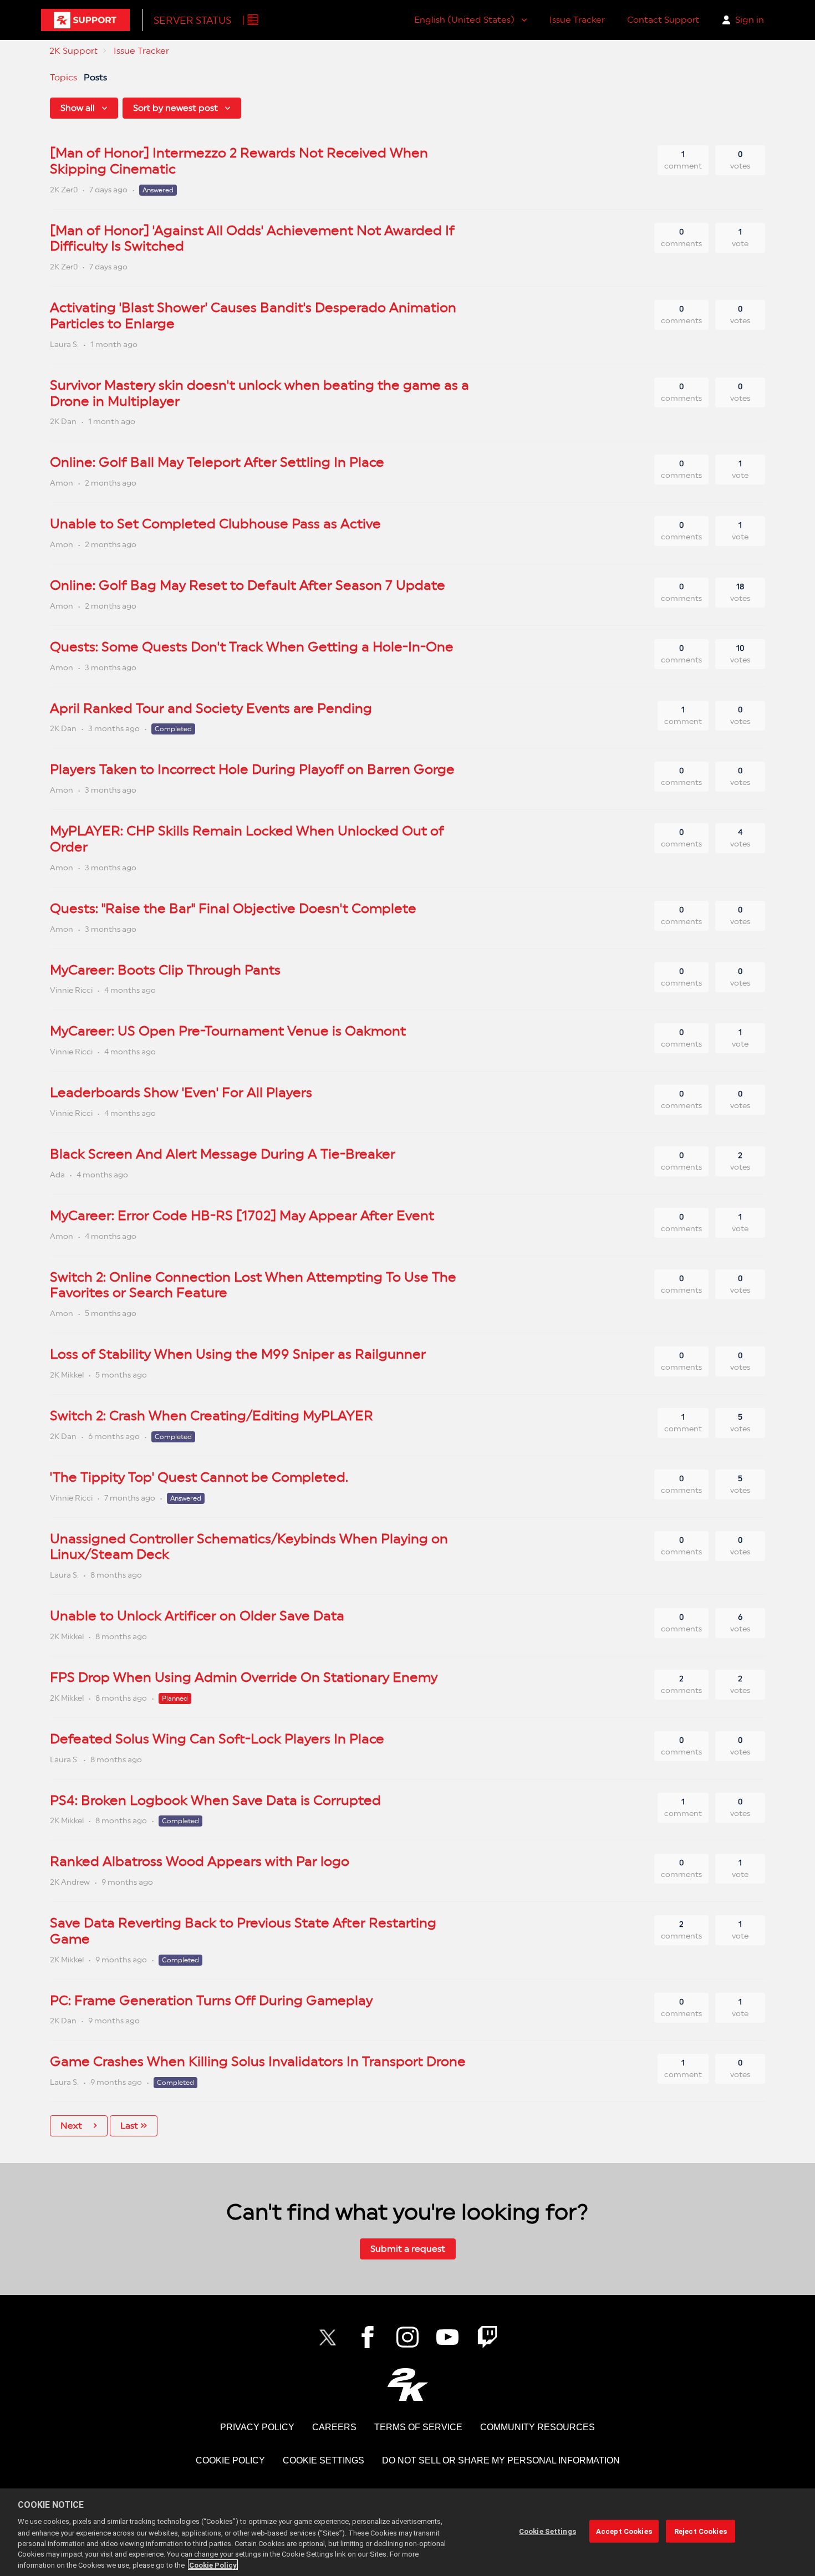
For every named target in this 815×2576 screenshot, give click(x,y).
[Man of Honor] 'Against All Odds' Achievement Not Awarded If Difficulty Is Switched (252, 238)
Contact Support (663, 20)
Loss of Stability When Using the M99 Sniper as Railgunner (238, 1354)
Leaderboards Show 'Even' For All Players (181, 1092)
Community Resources (538, 2427)
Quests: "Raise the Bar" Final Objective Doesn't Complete (233, 908)
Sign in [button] (750, 20)
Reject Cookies (701, 2531)
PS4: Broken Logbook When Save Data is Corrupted (215, 1800)
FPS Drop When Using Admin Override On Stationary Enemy (244, 1677)
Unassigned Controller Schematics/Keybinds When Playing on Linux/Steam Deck (249, 1547)
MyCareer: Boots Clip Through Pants (165, 970)
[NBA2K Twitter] (328, 2337)
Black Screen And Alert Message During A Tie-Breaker (223, 1154)
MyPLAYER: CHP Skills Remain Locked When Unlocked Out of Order (247, 839)
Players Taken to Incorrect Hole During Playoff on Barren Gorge (252, 769)
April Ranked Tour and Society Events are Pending (211, 708)
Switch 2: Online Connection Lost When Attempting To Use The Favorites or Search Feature (253, 1285)
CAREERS (334, 2427)
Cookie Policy (213, 2565)
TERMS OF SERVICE (418, 2427)
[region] (407, 2532)
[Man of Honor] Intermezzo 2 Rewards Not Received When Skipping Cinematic (239, 161)
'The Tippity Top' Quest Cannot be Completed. (199, 1477)
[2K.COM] (408, 2384)
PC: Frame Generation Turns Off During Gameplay (211, 2000)
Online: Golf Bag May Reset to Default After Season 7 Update (248, 585)
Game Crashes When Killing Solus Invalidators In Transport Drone (258, 2061)
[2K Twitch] (487, 2337)
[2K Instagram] (407, 2337)
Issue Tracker (577, 20)
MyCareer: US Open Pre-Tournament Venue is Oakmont (228, 1031)
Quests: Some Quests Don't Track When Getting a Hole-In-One (252, 647)
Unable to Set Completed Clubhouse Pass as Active (215, 524)
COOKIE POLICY (230, 2460)
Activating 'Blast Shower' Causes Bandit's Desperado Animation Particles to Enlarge (253, 315)
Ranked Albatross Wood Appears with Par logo (200, 1861)
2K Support (73, 51)
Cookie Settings (324, 2460)
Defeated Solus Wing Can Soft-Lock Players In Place (217, 1739)
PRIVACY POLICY (257, 2427)
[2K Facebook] (368, 2337)
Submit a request (408, 2249)
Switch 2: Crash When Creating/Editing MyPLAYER (212, 1415)
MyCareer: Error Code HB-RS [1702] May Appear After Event (242, 1215)
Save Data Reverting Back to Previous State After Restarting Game (243, 1931)
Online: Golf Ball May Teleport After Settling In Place (217, 462)
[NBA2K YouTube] (447, 2337)
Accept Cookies (624, 2531)
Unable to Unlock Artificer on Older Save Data (197, 1616)
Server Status (192, 20)
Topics (63, 77)
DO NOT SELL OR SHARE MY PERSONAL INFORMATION (501, 2460)
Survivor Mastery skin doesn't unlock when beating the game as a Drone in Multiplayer (259, 393)
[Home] (85, 20)
